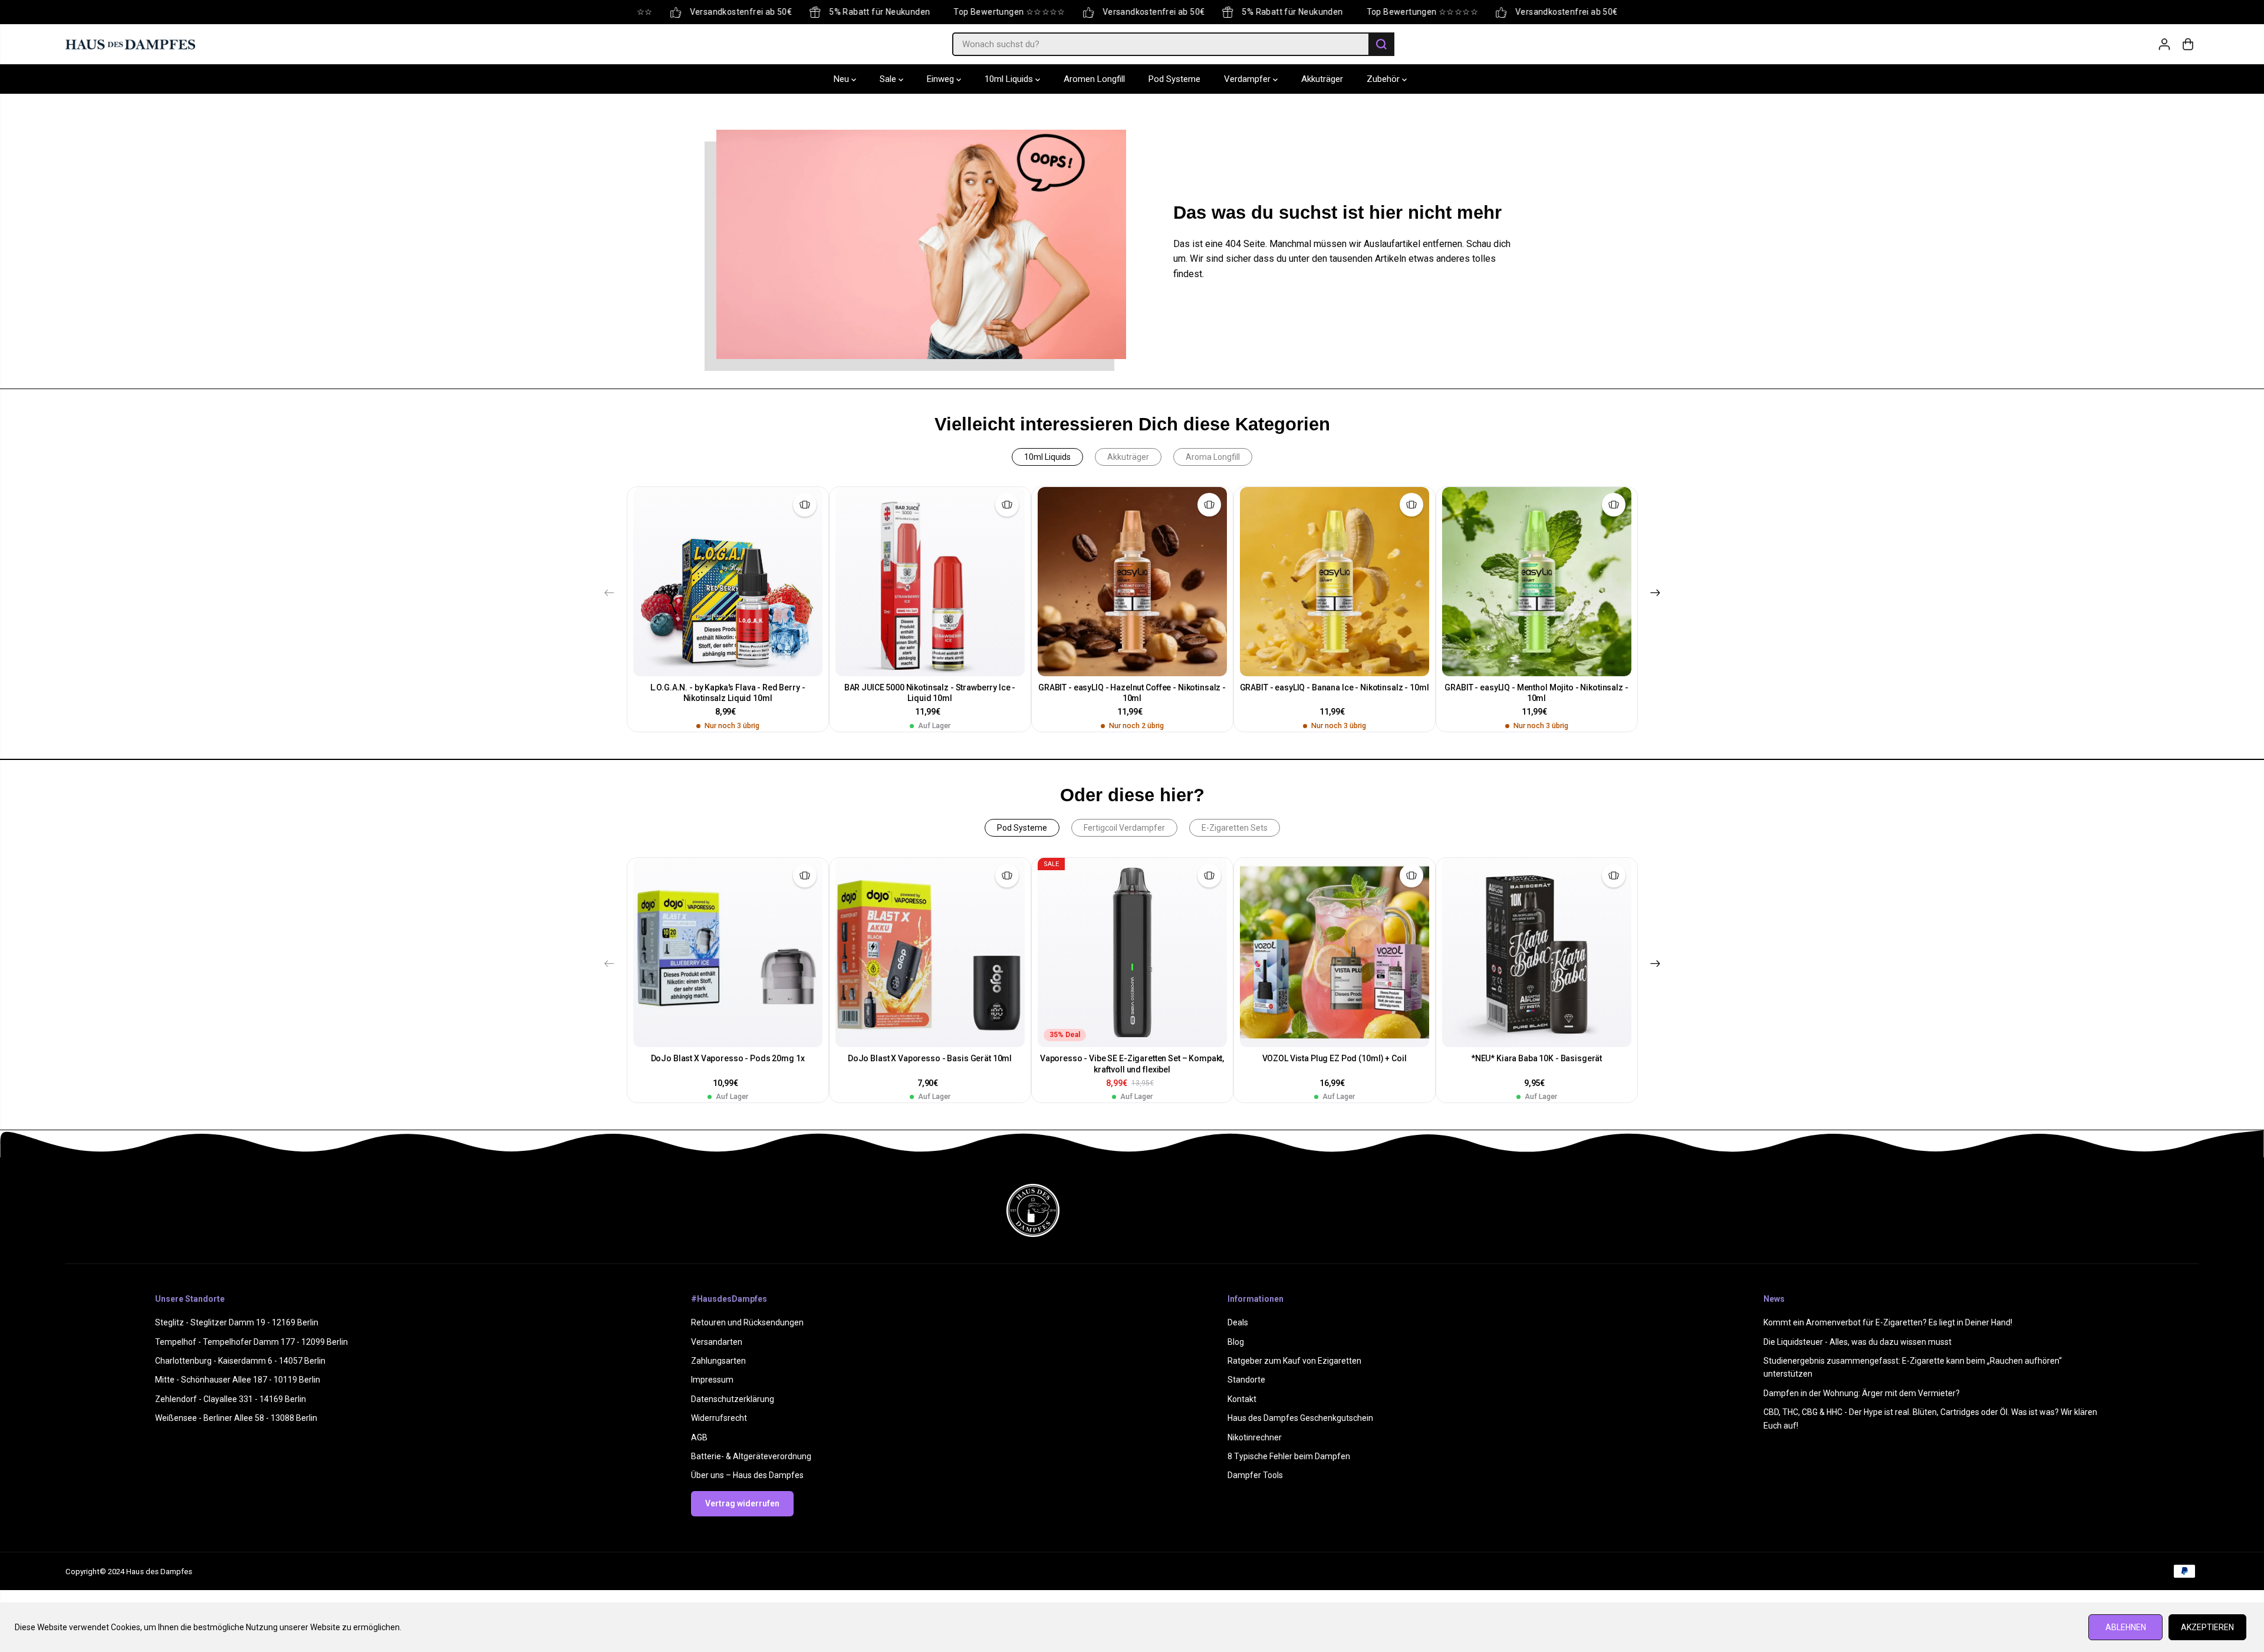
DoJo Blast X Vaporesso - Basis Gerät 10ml (930, 1058)
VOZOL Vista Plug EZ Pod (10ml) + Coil (1335, 1058)
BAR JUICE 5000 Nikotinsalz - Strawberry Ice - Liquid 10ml (930, 693)
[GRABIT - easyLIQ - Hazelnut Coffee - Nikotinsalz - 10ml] (1132, 582)
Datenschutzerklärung (733, 1399)
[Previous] (609, 593)
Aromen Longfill (1094, 80)
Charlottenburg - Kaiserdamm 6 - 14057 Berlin (240, 1361)
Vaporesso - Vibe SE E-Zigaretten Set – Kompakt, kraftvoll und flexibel (1132, 1064)
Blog (1236, 1342)
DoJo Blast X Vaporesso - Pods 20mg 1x (728, 1058)
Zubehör (1384, 80)
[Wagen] (2188, 44)
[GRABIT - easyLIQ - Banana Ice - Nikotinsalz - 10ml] (1335, 582)
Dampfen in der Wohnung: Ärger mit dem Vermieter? (1862, 1393)
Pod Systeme (1174, 80)
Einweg (942, 80)
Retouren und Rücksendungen (747, 1322)
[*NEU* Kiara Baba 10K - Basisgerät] (1537, 952)
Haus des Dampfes (159, 1572)
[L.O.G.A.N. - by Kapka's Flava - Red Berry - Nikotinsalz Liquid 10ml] (728, 582)
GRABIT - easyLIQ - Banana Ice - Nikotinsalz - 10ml (1335, 687)
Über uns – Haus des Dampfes (747, 1475)
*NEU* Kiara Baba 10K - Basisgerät (1536, 1058)
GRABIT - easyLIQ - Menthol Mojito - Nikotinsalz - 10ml (1536, 693)
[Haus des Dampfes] (130, 44)
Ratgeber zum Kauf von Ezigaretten (1294, 1361)
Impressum (712, 1380)
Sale (889, 80)
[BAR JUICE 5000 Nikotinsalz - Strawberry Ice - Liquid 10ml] (930, 582)
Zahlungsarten (718, 1361)
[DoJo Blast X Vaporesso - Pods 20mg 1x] (728, 952)
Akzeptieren (2207, 1627)
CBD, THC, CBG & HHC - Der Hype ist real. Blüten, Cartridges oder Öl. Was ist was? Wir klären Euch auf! (1930, 1419)
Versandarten (717, 1342)
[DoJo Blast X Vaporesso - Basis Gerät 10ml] (930, 952)
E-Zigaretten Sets (1235, 828)
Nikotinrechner (1255, 1437)
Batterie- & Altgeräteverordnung (751, 1456)
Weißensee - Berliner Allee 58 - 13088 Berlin (236, 1418)
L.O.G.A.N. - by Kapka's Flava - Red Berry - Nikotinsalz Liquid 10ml (728, 693)
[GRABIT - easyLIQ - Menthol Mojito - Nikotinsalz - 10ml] (1537, 582)
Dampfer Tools (1255, 1475)
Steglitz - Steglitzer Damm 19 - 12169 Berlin (237, 1322)
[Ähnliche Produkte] (805, 505)
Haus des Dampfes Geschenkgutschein (1300, 1418)
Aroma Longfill (1213, 457)
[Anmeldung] (2164, 44)
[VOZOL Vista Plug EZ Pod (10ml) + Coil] (1335, 952)
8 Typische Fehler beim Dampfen (1289, 1456)
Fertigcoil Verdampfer (1124, 828)
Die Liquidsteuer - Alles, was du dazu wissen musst (1857, 1342)
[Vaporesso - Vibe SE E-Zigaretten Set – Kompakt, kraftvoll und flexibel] (1132, 952)
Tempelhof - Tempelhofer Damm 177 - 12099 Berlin (251, 1342)
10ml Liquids (1010, 80)
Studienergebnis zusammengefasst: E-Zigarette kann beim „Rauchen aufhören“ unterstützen (1913, 1367)
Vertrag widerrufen (742, 1503)
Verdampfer (1248, 80)
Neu (843, 80)
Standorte (1246, 1380)
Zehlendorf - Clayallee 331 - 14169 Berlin (231, 1399)
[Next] (1655, 593)
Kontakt (1242, 1399)
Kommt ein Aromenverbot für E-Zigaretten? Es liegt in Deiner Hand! (1888, 1322)
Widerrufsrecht (719, 1418)
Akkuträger (1322, 80)
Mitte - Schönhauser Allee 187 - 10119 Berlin (238, 1380)
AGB (699, 1437)
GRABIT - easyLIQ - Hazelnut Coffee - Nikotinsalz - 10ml (1132, 693)
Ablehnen (2126, 1627)
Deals (1238, 1322)
